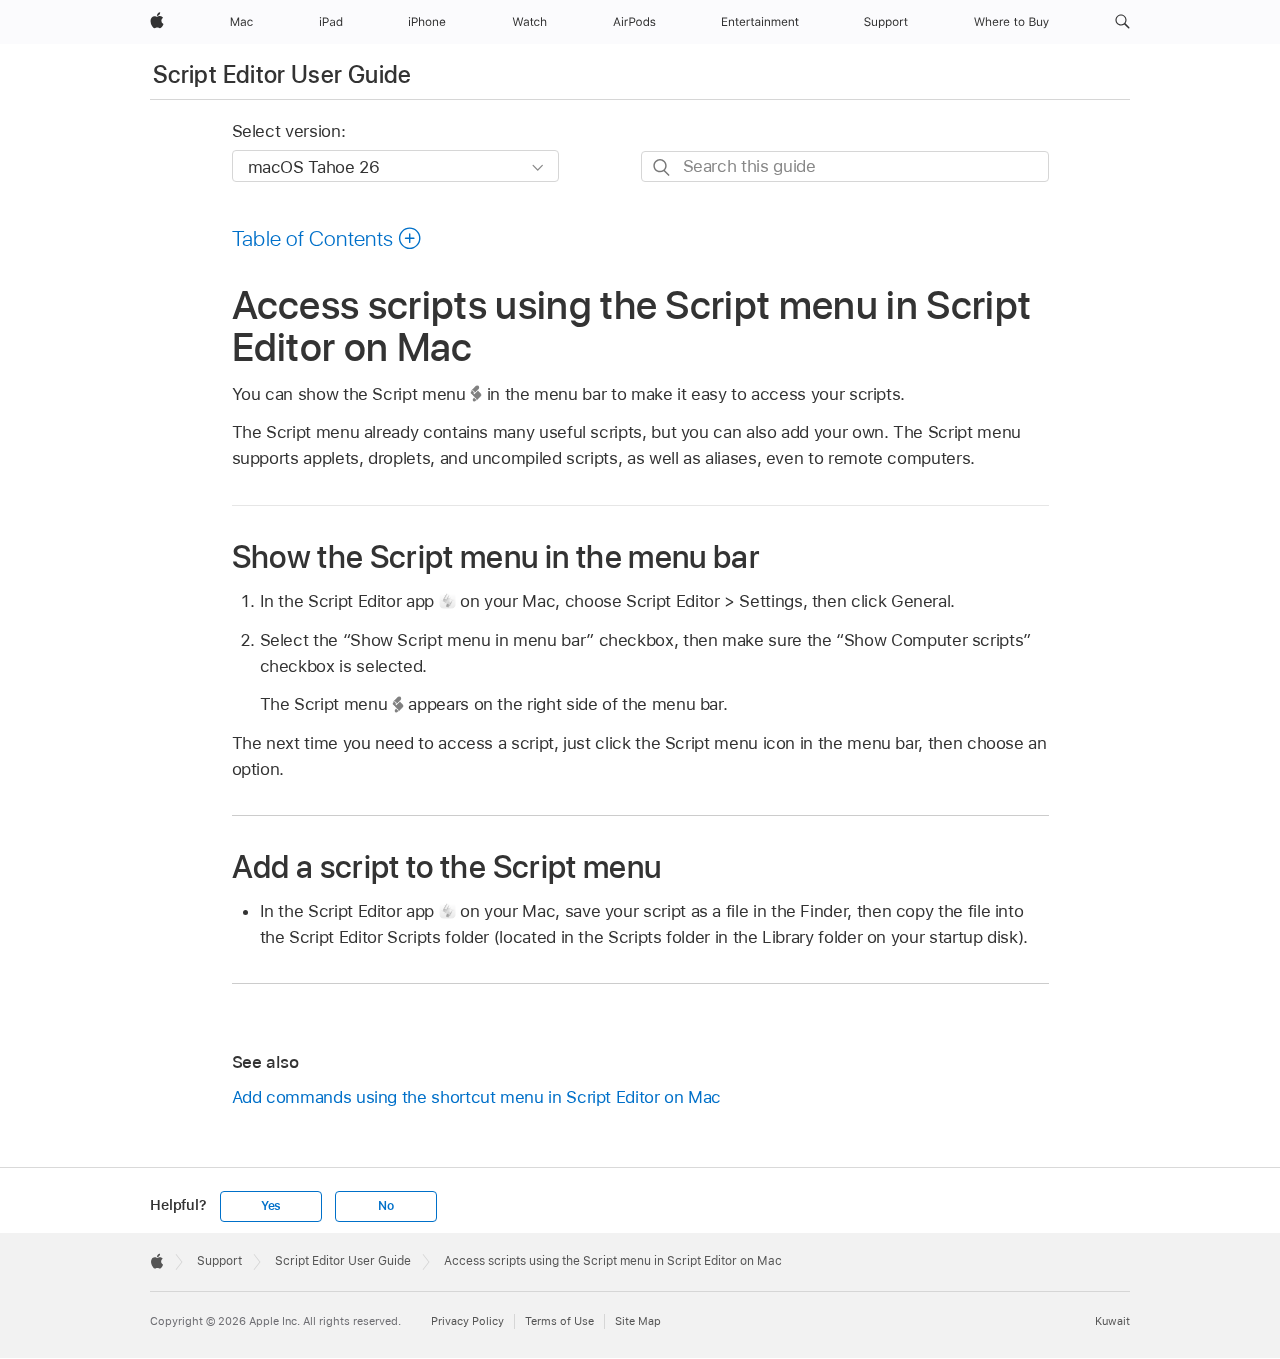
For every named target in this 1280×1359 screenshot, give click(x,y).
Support (219, 1261)
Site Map (638, 1321)
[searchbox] (845, 166)
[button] (1122, 22)
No (386, 1206)
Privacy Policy (467, 1321)
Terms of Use (559, 1321)
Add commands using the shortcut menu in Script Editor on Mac (477, 1097)
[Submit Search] (662, 167)
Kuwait (1112, 1321)
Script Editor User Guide (282, 74)
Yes (271, 1206)
